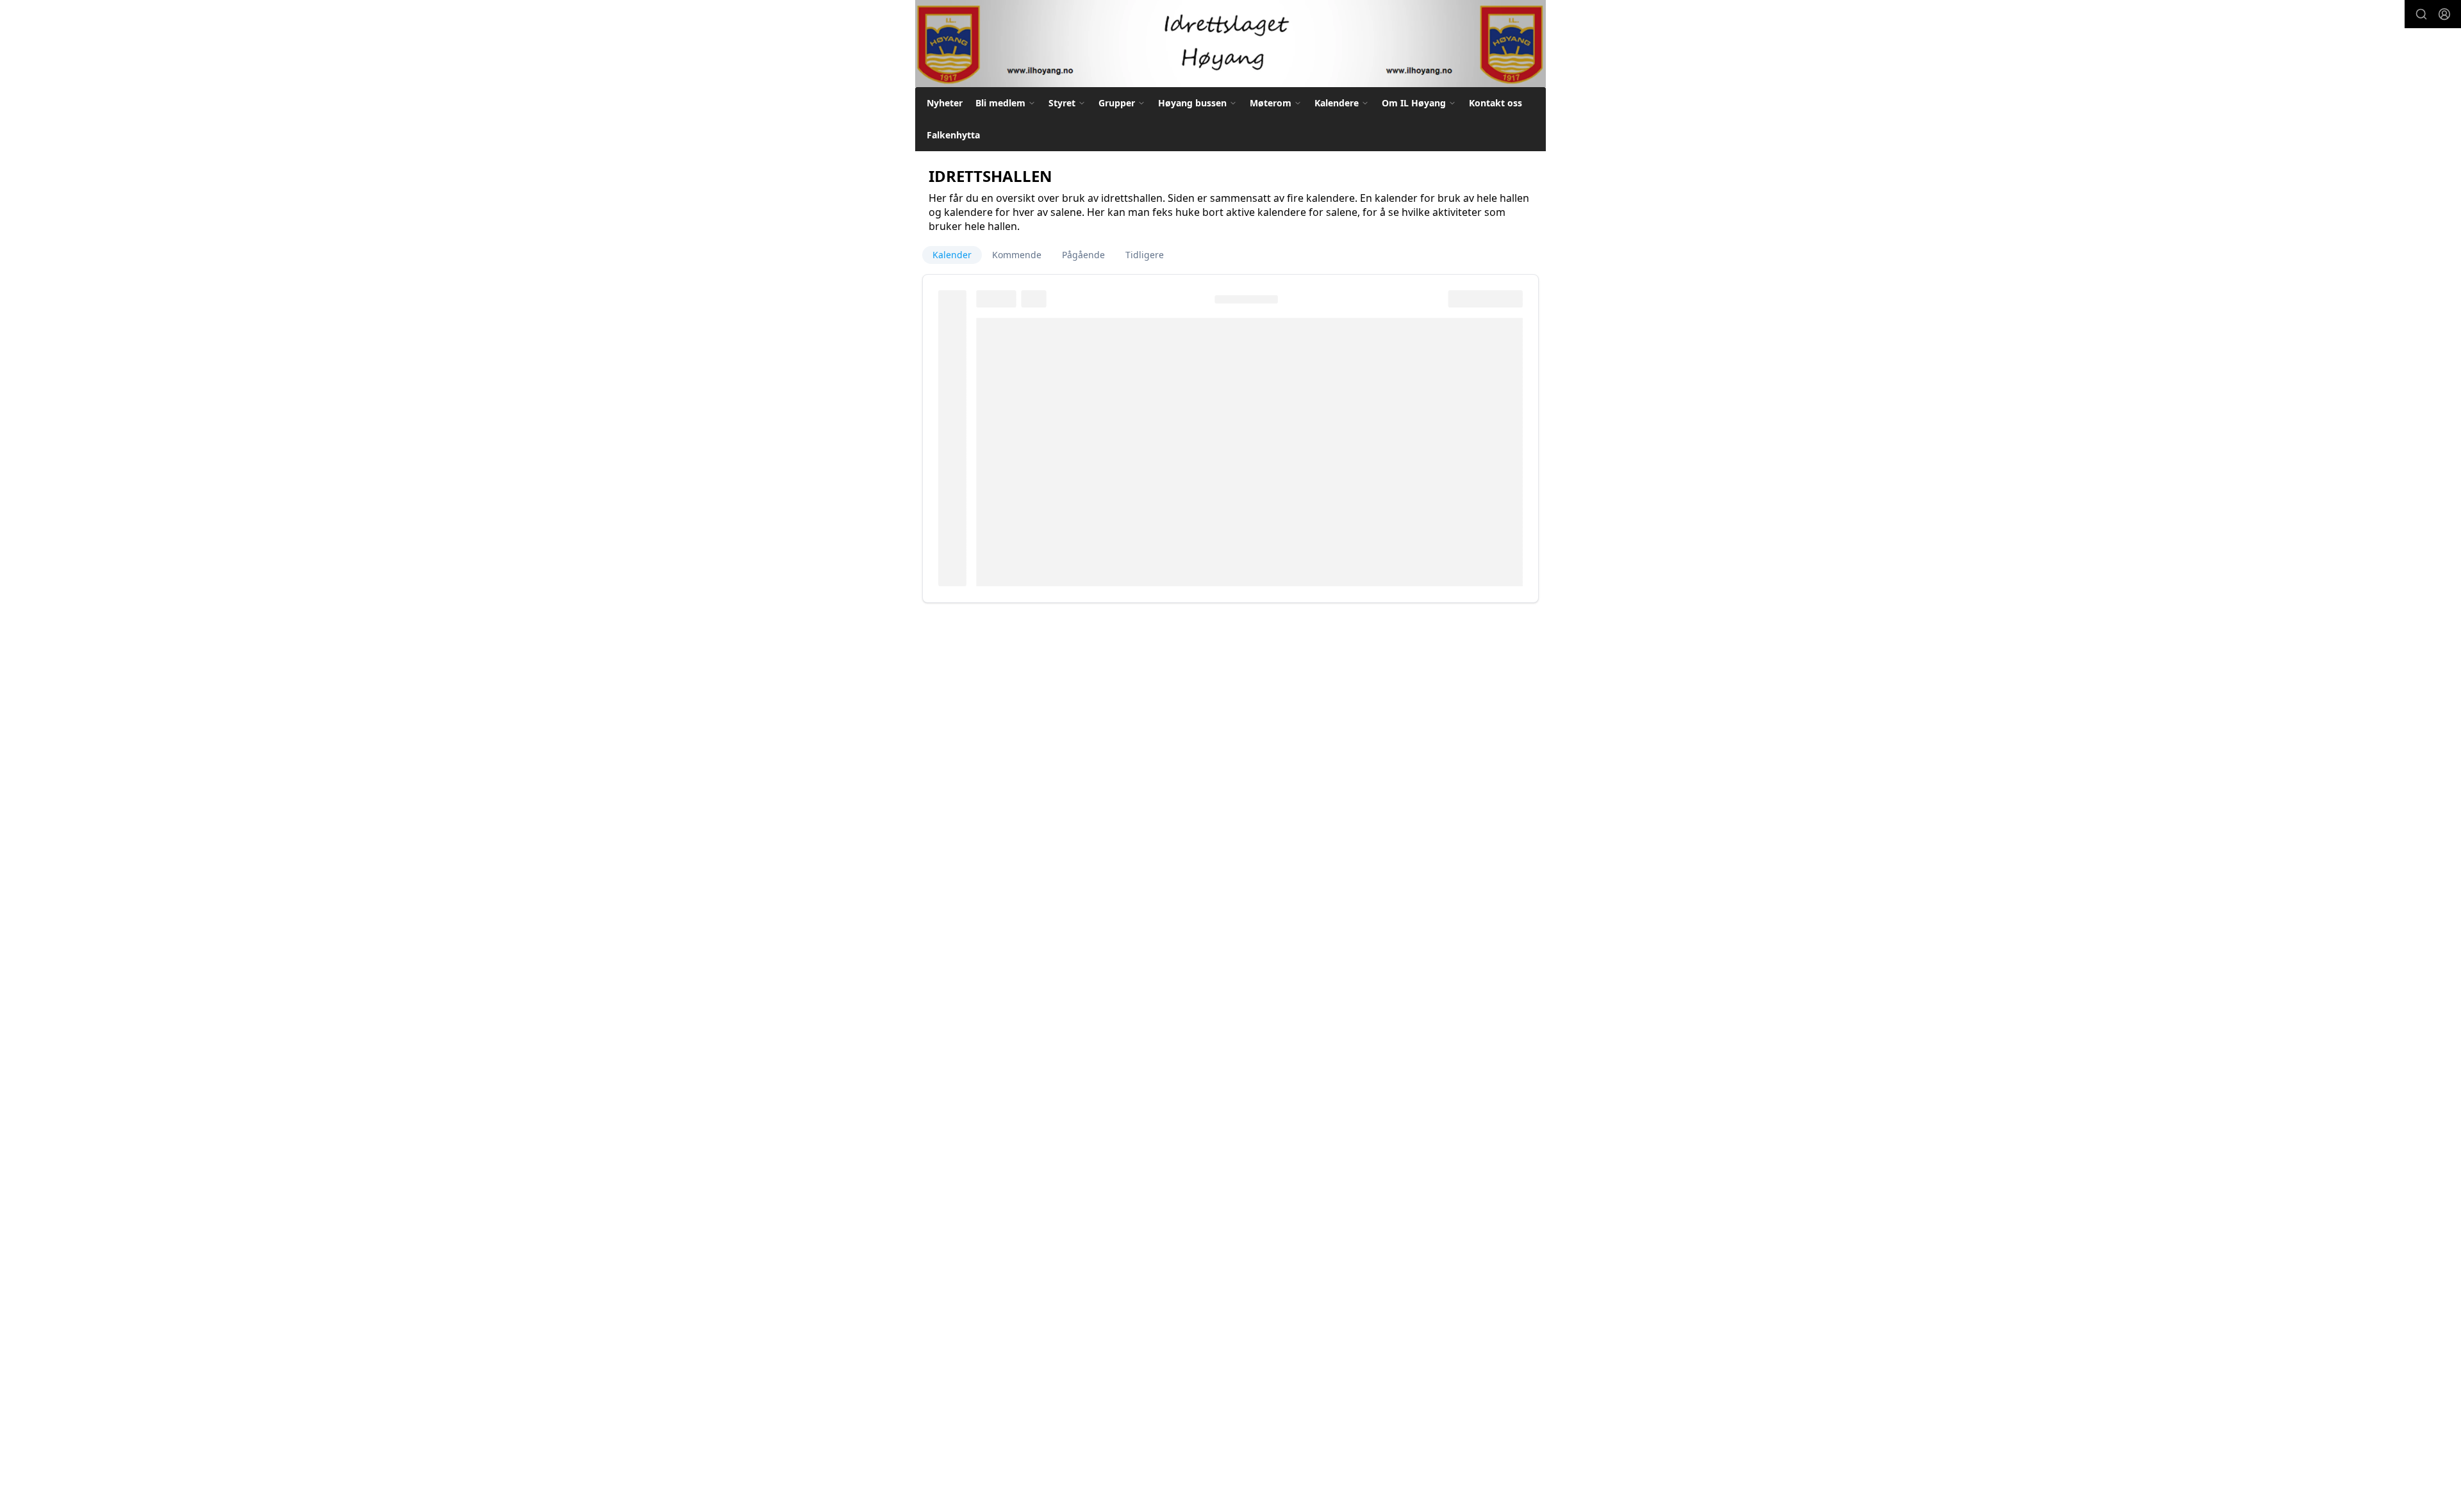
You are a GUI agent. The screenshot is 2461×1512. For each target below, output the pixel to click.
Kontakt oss (1496, 103)
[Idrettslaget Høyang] (1230, 44)
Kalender (952, 255)
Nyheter (945, 103)
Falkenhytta (953, 135)
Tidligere (1145, 255)
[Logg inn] (2444, 14)
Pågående (1083, 255)
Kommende (1017, 255)
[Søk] (2421, 14)
